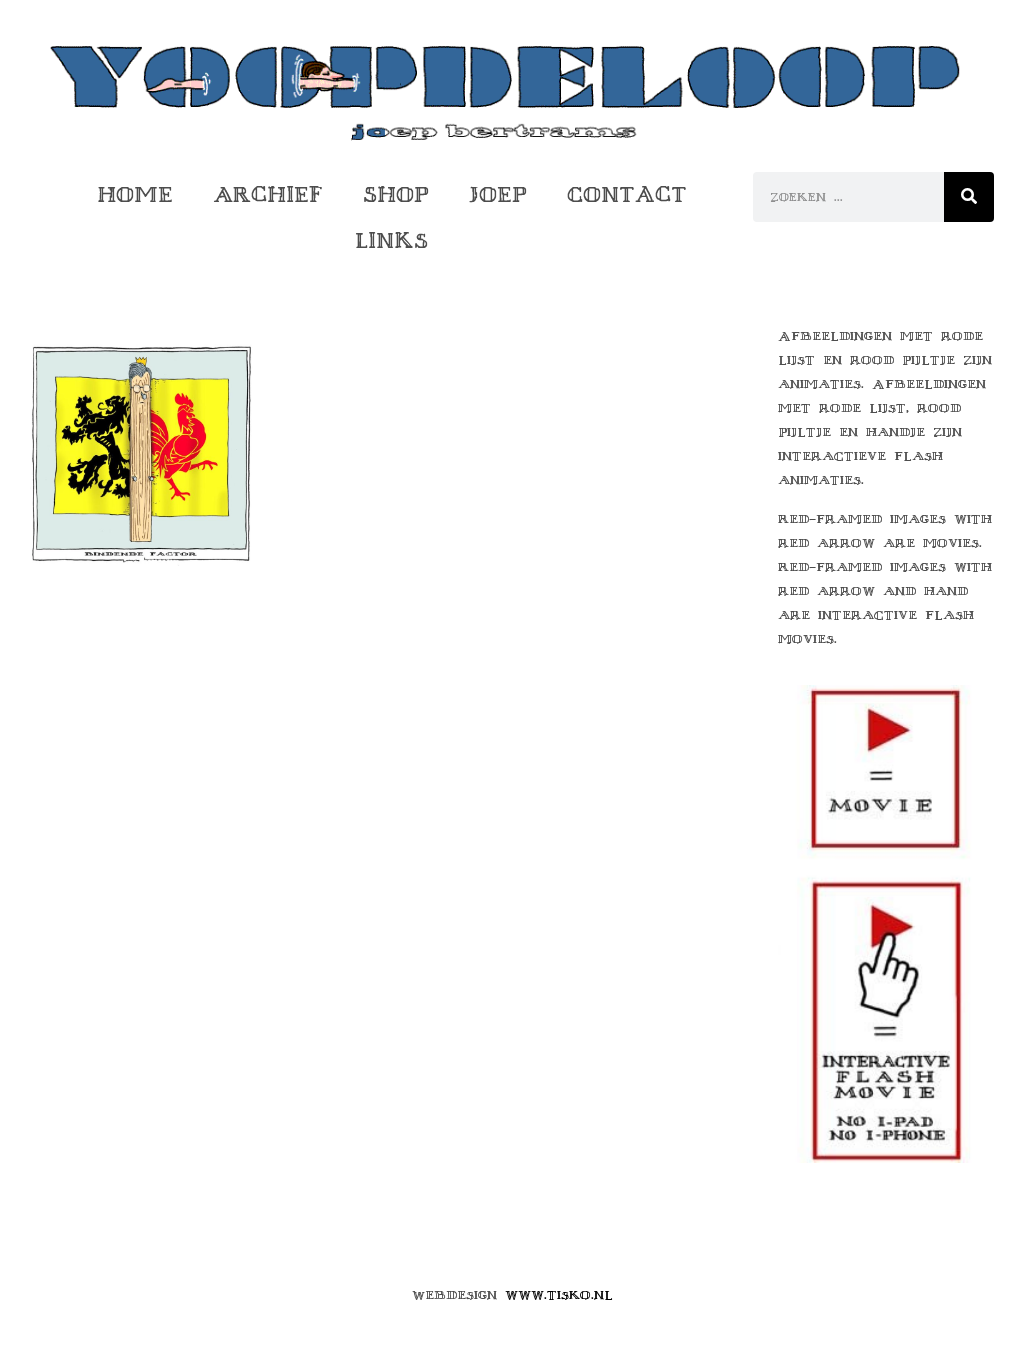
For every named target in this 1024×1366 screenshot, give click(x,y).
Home (135, 194)
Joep (498, 194)
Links (391, 240)
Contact (627, 194)
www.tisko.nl (559, 1295)
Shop (396, 194)
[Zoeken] (969, 197)
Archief (268, 194)
